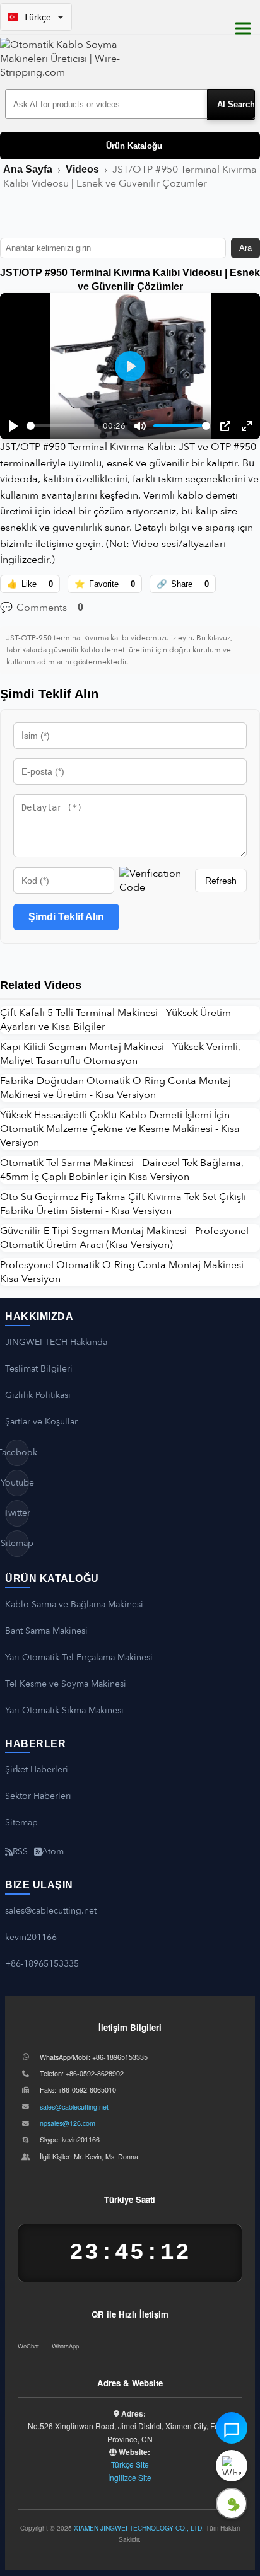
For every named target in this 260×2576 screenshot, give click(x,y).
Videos (82, 169)
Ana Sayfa (28, 169)
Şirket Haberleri (37, 1770)
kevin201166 (31, 1937)
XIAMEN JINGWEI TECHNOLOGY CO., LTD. (139, 2528)
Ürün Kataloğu (134, 146)
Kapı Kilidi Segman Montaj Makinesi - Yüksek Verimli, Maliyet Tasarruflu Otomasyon (120, 1054)
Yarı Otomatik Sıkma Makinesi (64, 1710)
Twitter (17, 1513)
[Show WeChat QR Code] (232, 2504)
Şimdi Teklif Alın (66, 917)
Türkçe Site (130, 2464)
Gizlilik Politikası (38, 1395)
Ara (245, 248)
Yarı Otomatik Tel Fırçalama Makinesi (79, 1657)
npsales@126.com (68, 2123)
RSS (20, 1851)
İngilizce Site (130, 2477)
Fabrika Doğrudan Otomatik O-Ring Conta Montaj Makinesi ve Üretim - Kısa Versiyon (115, 1088)
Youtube (17, 1483)
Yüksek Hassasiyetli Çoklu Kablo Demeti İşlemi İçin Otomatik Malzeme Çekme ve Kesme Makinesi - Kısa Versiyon (120, 1129)
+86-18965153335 (42, 1964)
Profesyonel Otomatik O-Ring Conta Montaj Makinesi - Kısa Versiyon (125, 1272)
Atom (53, 1851)
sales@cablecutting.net (51, 1911)
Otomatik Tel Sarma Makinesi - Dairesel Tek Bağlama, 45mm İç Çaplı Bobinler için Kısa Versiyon (122, 1170)
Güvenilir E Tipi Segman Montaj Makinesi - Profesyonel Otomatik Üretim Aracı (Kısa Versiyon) (124, 1238)
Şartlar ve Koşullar (41, 1422)
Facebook (17, 1453)
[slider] (62, 426)
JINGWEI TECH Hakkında (56, 1342)
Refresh (221, 881)
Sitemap (17, 1543)
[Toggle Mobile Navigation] (243, 28)
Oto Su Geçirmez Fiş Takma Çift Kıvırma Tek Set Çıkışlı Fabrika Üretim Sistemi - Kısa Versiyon (123, 1204)
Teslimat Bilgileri (39, 1369)
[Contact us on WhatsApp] (232, 2466)
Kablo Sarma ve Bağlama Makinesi (74, 1604)
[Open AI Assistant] (232, 2428)
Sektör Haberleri (38, 1796)
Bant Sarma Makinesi (46, 1631)
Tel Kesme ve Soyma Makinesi (66, 1684)
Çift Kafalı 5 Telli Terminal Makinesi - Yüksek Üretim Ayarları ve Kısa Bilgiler (115, 1020)
